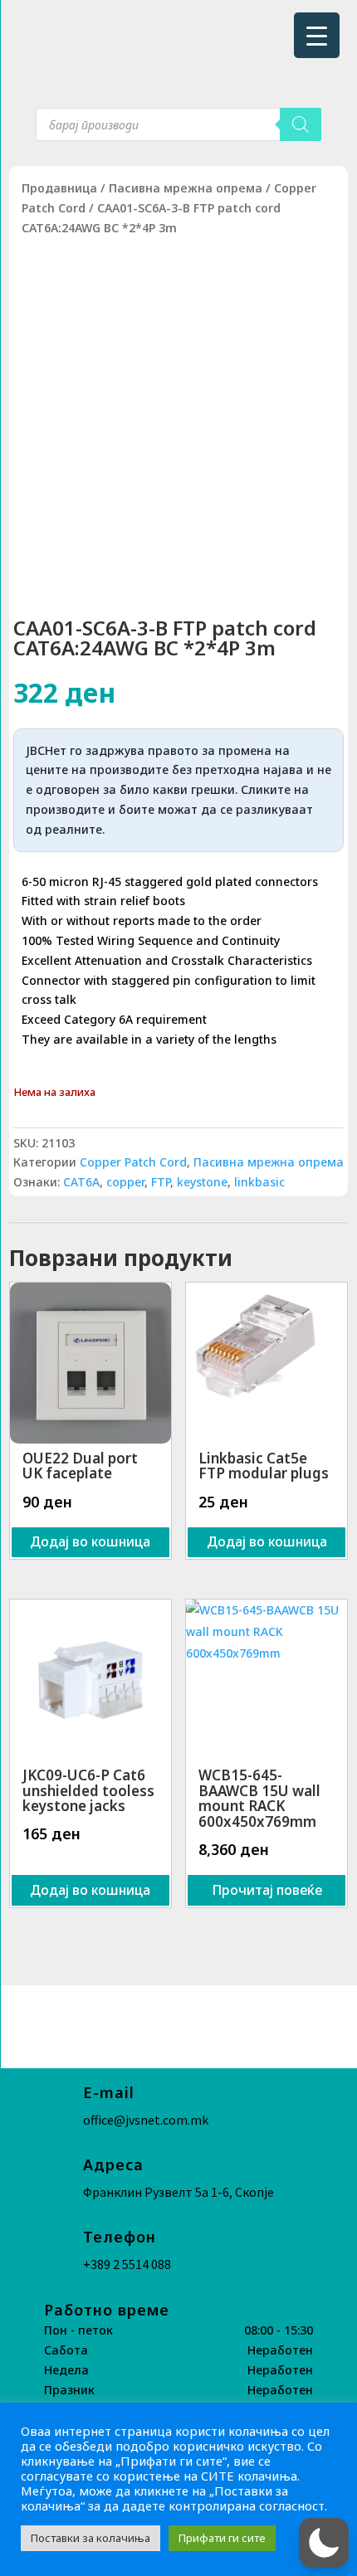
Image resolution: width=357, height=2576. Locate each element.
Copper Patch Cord (133, 1162)
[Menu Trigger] (317, 35)
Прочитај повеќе (267, 1890)
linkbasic (259, 1182)
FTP (161, 1182)
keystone (202, 1182)
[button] (324, 2543)
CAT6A (81, 1182)
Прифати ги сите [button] (222, 2538)
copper (125, 1182)
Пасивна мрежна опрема (186, 188)
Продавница (59, 188)
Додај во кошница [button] (90, 1541)
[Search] (301, 124)
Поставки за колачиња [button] (90, 2538)
